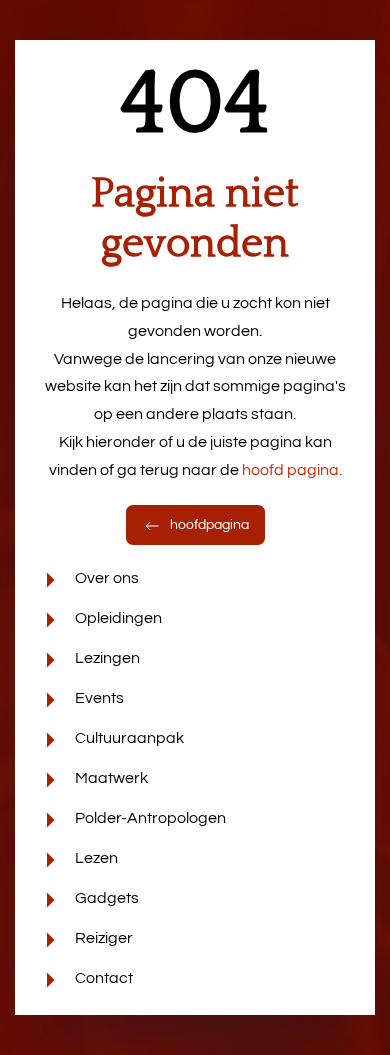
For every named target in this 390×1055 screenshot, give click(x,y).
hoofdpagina (208, 525)
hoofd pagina (292, 470)
